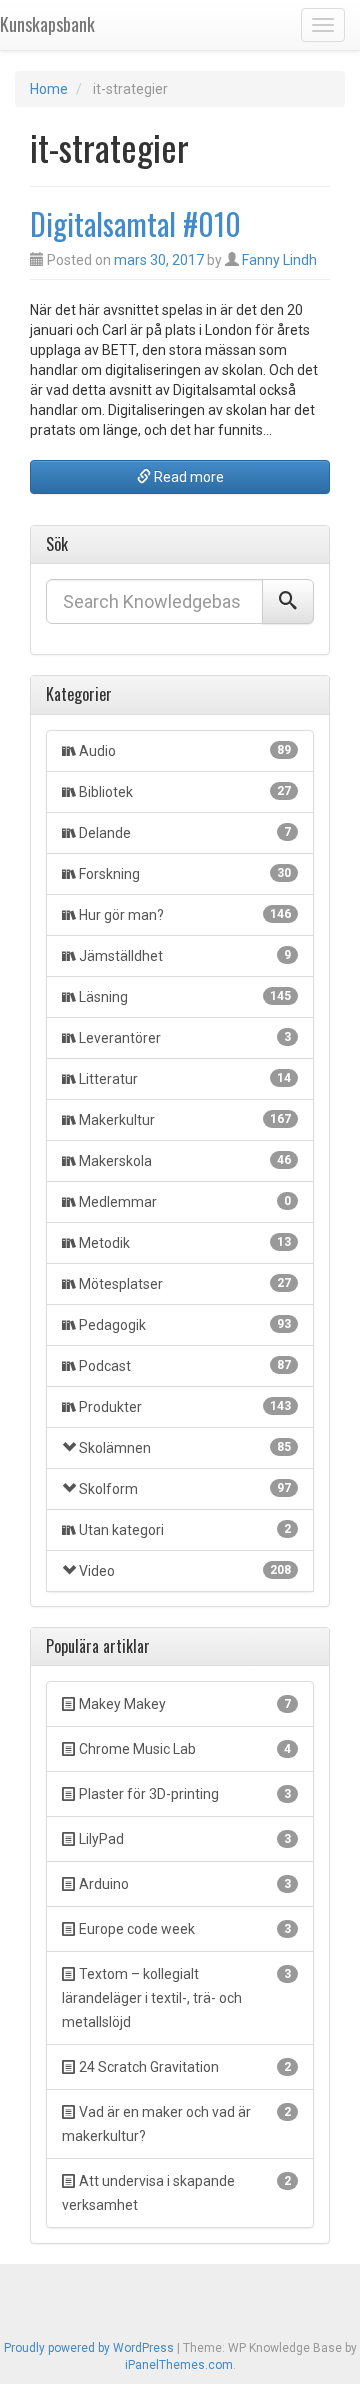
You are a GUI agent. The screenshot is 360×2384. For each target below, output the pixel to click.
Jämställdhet (185, 956)
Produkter (185, 1407)
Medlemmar (185, 1202)
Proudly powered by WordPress (89, 2348)
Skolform (185, 1489)
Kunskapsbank (47, 24)
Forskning (185, 874)
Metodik (185, 1243)
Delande (185, 833)
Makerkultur (185, 1120)
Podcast (185, 1366)
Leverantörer (185, 1038)
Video (185, 1571)
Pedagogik (185, 1325)
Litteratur (185, 1079)
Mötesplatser (185, 1284)
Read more (187, 477)
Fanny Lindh (279, 260)
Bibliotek (185, 792)
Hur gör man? (185, 915)
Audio (185, 751)
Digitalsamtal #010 (135, 223)
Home (49, 89)
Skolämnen (185, 1448)
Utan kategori (185, 1530)
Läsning (185, 997)
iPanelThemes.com (179, 2365)
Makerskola (185, 1161)
